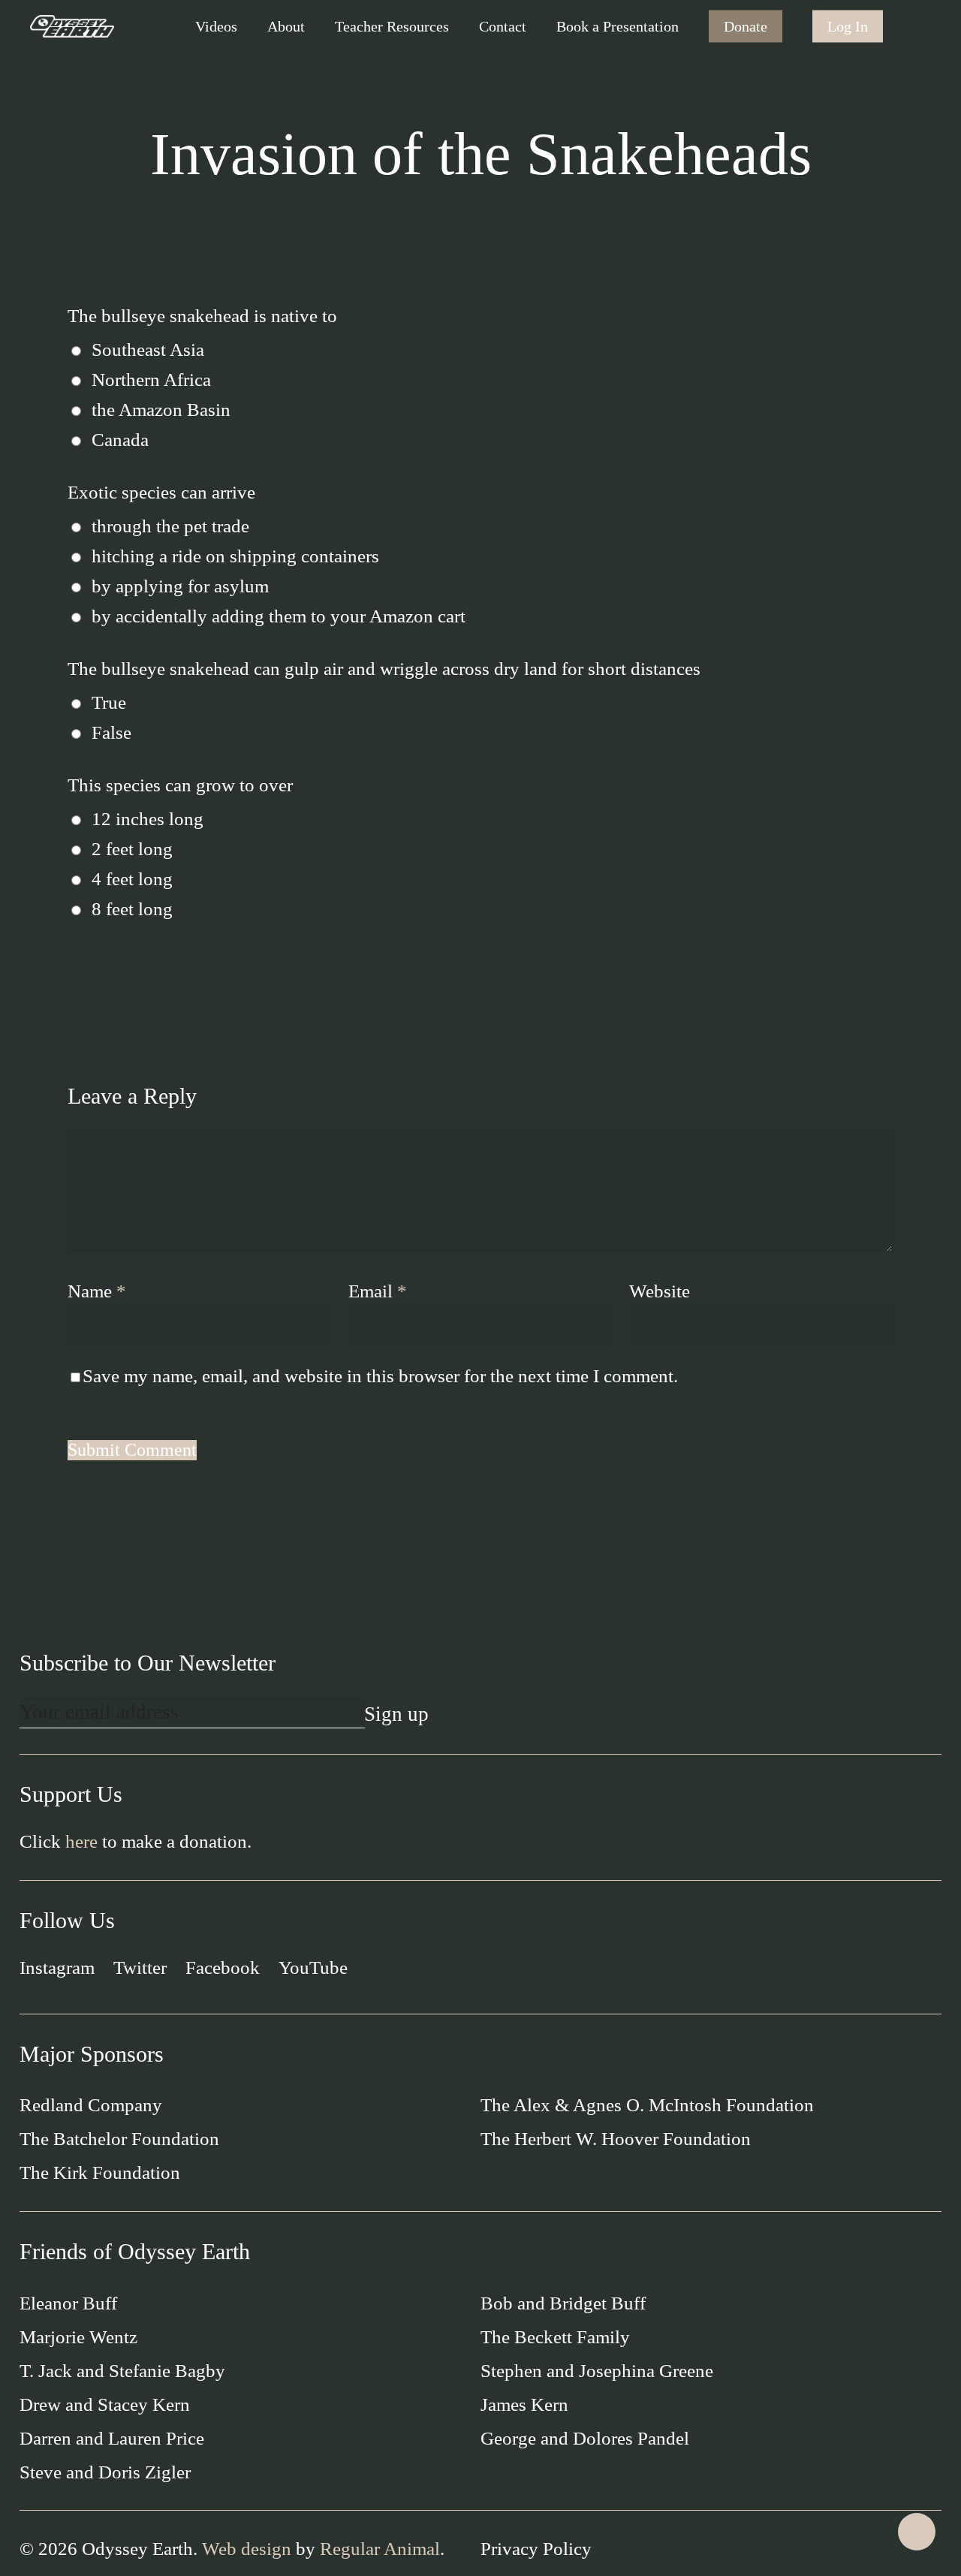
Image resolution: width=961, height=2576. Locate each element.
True (109, 702)
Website (660, 1291)
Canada (120, 440)
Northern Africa (151, 380)
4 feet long (132, 879)
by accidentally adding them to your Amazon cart (279, 616)
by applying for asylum (180, 586)
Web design (247, 2549)
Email (378, 1291)
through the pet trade (170, 526)
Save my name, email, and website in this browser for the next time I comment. (380, 1376)
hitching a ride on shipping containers (235, 556)
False (111, 732)
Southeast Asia (148, 349)
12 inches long (148, 819)
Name (97, 1291)
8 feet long (132, 909)
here (81, 1841)
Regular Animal (380, 2549)
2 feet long (132, 849)
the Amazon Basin (161, 410)
